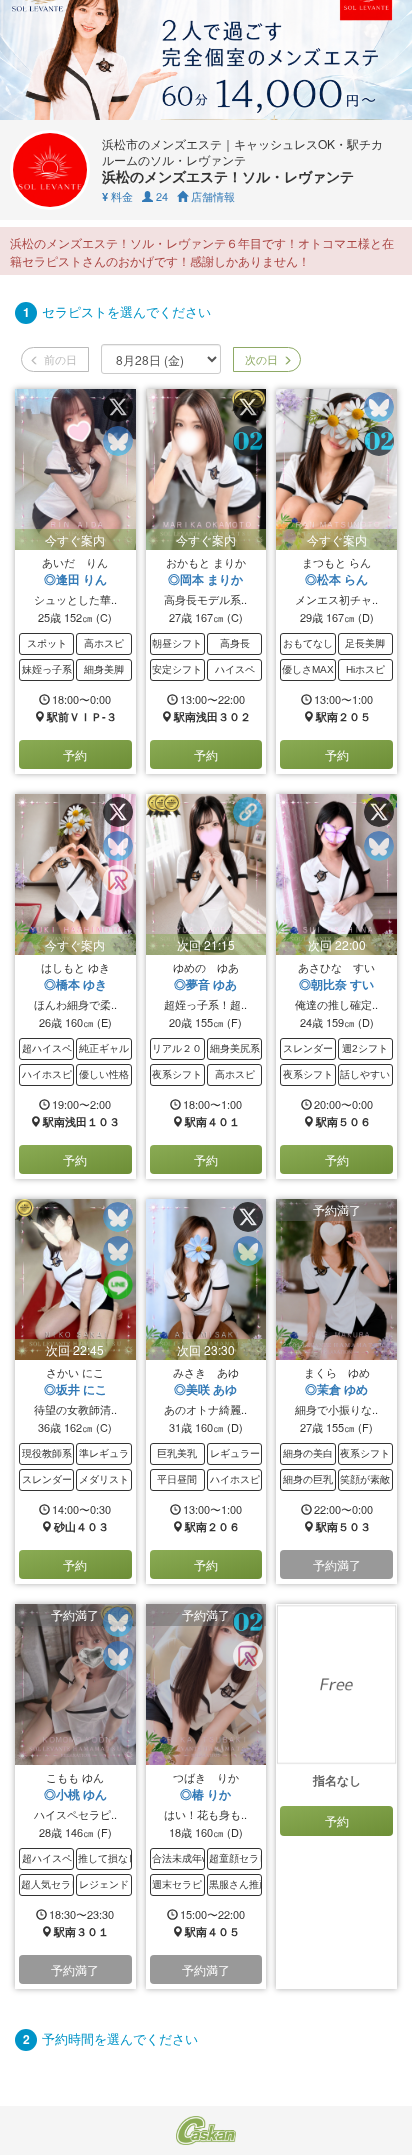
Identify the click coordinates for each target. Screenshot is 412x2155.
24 (160, 196)
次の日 (260, 359)
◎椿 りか (205, 1794)
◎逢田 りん (75, 579)
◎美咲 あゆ (205, 1389)
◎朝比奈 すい (336, 984)
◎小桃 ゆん (75, 1794)
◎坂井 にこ (75, 1389)
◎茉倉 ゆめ (336, 1389)
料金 (117, 196)
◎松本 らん (336, 579)
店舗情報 (211, 196)
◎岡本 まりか (205, 579)
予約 (75, 754)
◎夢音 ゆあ (205, 984)
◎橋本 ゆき (75, 984)
